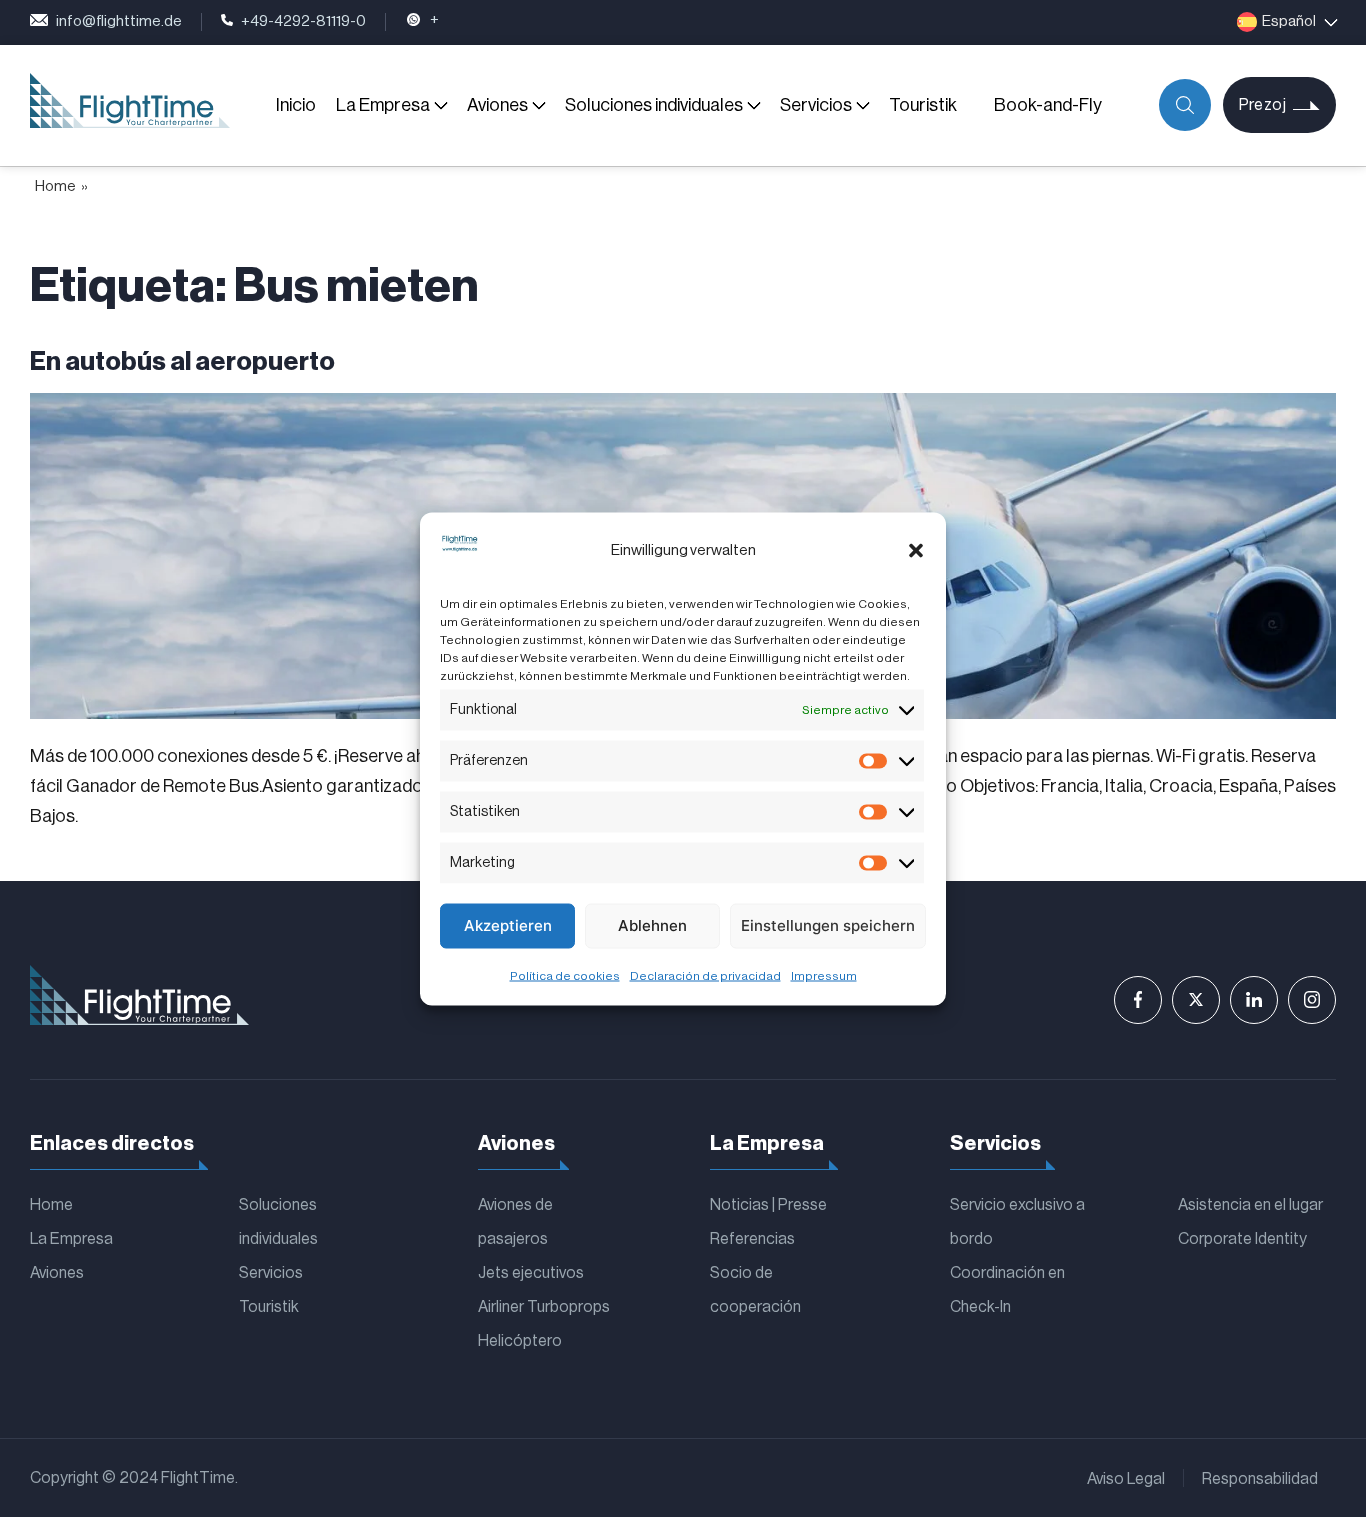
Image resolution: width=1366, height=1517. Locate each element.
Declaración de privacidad (705, 975)
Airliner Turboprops (544, 1307)
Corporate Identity (1242, 1239)
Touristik (923, 105)
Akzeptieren (508, 925)
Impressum (824, 975)
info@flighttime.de (119, 21)
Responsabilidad (1260, 1479)
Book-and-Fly (1048, 105)
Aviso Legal (1126, 1479)
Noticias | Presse (768, 1205)
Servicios (816, 105)
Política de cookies (565, 975)
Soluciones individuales (654, 105)
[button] (916, 551)
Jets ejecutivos (531, 1273)
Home (55, 186)
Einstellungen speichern (828, 925)
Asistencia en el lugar (1250, 1205)
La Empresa (383, 105)
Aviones (497, 105)
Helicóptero (520, 1341)
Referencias (752, 1239)
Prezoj (1262, 105)
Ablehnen (652, 925)
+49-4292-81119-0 (303, 21)
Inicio (296, 105)
